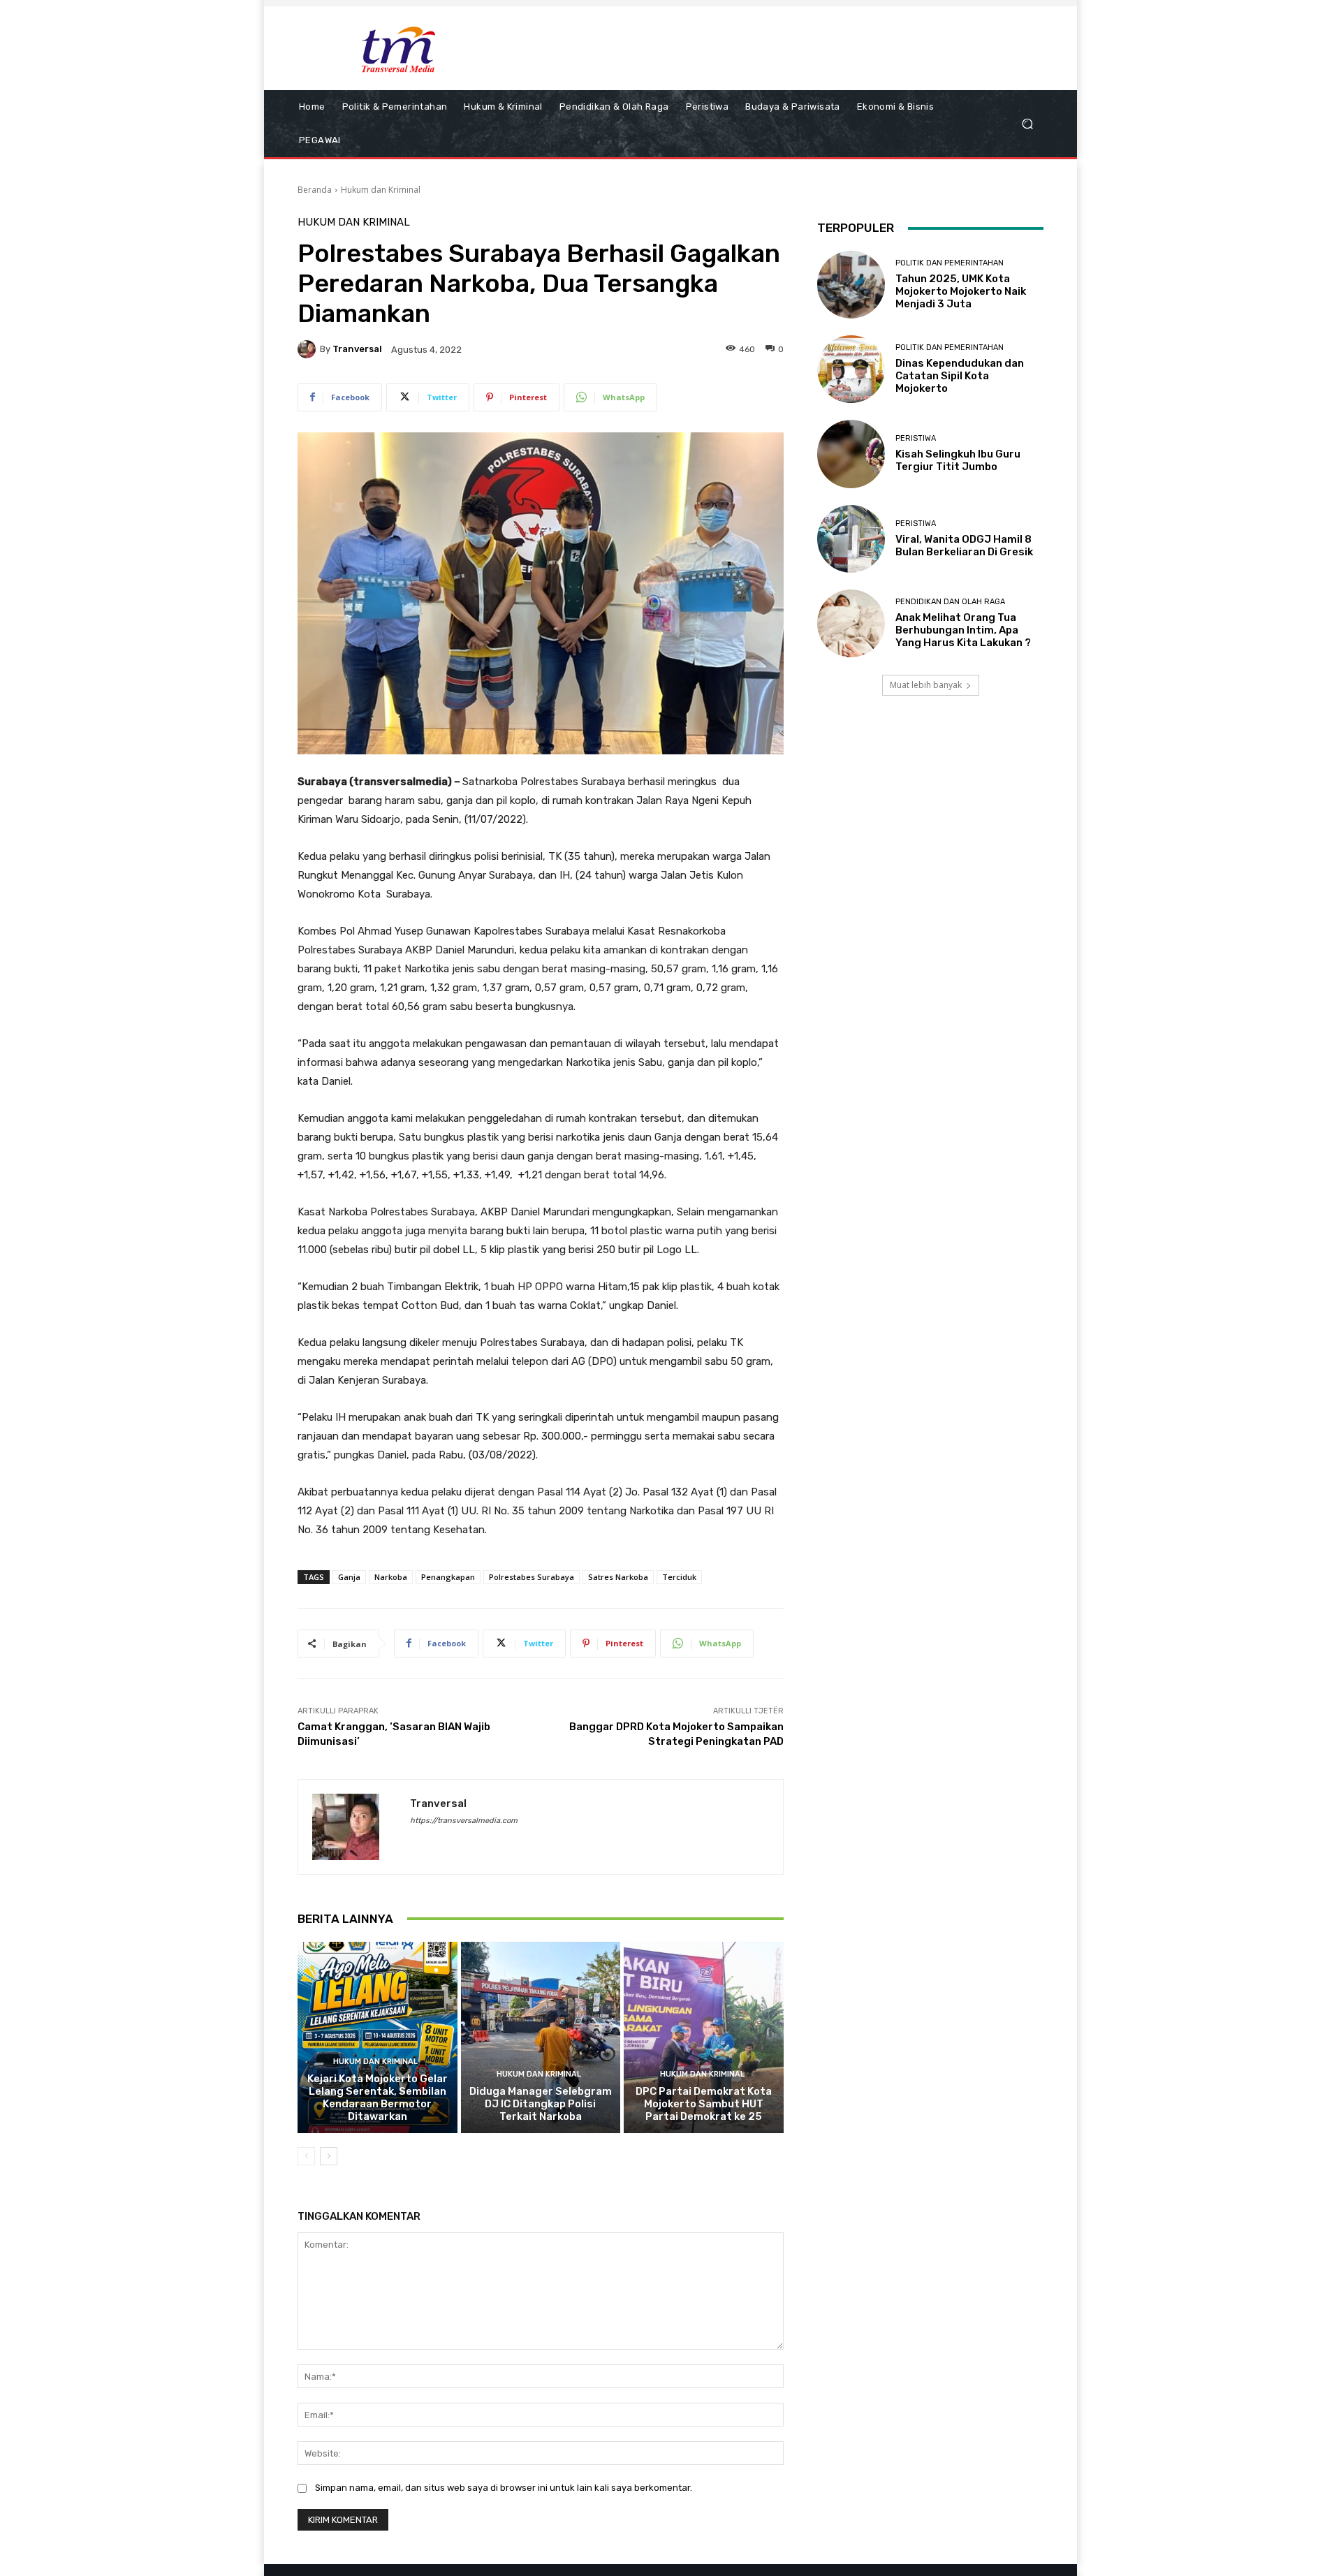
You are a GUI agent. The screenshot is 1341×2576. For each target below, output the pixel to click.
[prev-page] (306, 2156)
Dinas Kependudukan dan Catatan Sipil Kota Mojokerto (960, 376)
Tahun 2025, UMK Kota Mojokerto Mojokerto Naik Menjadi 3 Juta (961, 291)
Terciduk (679, 1577)
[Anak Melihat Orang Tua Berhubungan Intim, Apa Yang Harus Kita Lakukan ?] (851, 623)
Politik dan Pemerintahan (950, 263)
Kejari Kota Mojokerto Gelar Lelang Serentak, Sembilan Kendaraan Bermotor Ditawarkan (378, 2098)
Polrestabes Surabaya (532, 1577)
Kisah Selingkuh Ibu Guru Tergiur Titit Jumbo (958, 460)
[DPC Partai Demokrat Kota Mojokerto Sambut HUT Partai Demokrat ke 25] (704, 2037)
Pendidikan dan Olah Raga (950, 602)
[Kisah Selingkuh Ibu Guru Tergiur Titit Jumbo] (851, 454)
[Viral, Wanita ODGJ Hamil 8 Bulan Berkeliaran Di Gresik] (851, 539)
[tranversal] (309, 349)
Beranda (315, 190)
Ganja (349, 1577)
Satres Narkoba (618, 1577)
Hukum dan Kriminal (381, 190)
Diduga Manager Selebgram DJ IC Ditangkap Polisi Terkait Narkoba (541, 2104)
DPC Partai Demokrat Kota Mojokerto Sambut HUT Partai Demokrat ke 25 (704, 2104)
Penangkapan (448, 1577)
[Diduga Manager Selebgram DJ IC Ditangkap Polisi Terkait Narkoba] (541, 2037)
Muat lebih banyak (926, 685)
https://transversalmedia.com (464, 1821)
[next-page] (329, 2156)
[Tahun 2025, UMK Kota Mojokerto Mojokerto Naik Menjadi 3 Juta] (851, 285)
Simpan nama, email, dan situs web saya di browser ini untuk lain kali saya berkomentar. (504, 2488)
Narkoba (391, 1577)
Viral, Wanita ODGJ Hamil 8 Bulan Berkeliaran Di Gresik (964, 546)
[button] (1027, 124)
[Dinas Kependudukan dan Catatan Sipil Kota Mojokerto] (851, 369)
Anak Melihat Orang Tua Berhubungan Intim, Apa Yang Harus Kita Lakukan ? (963, 630)
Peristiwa (916, 438)
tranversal (357, 349)
